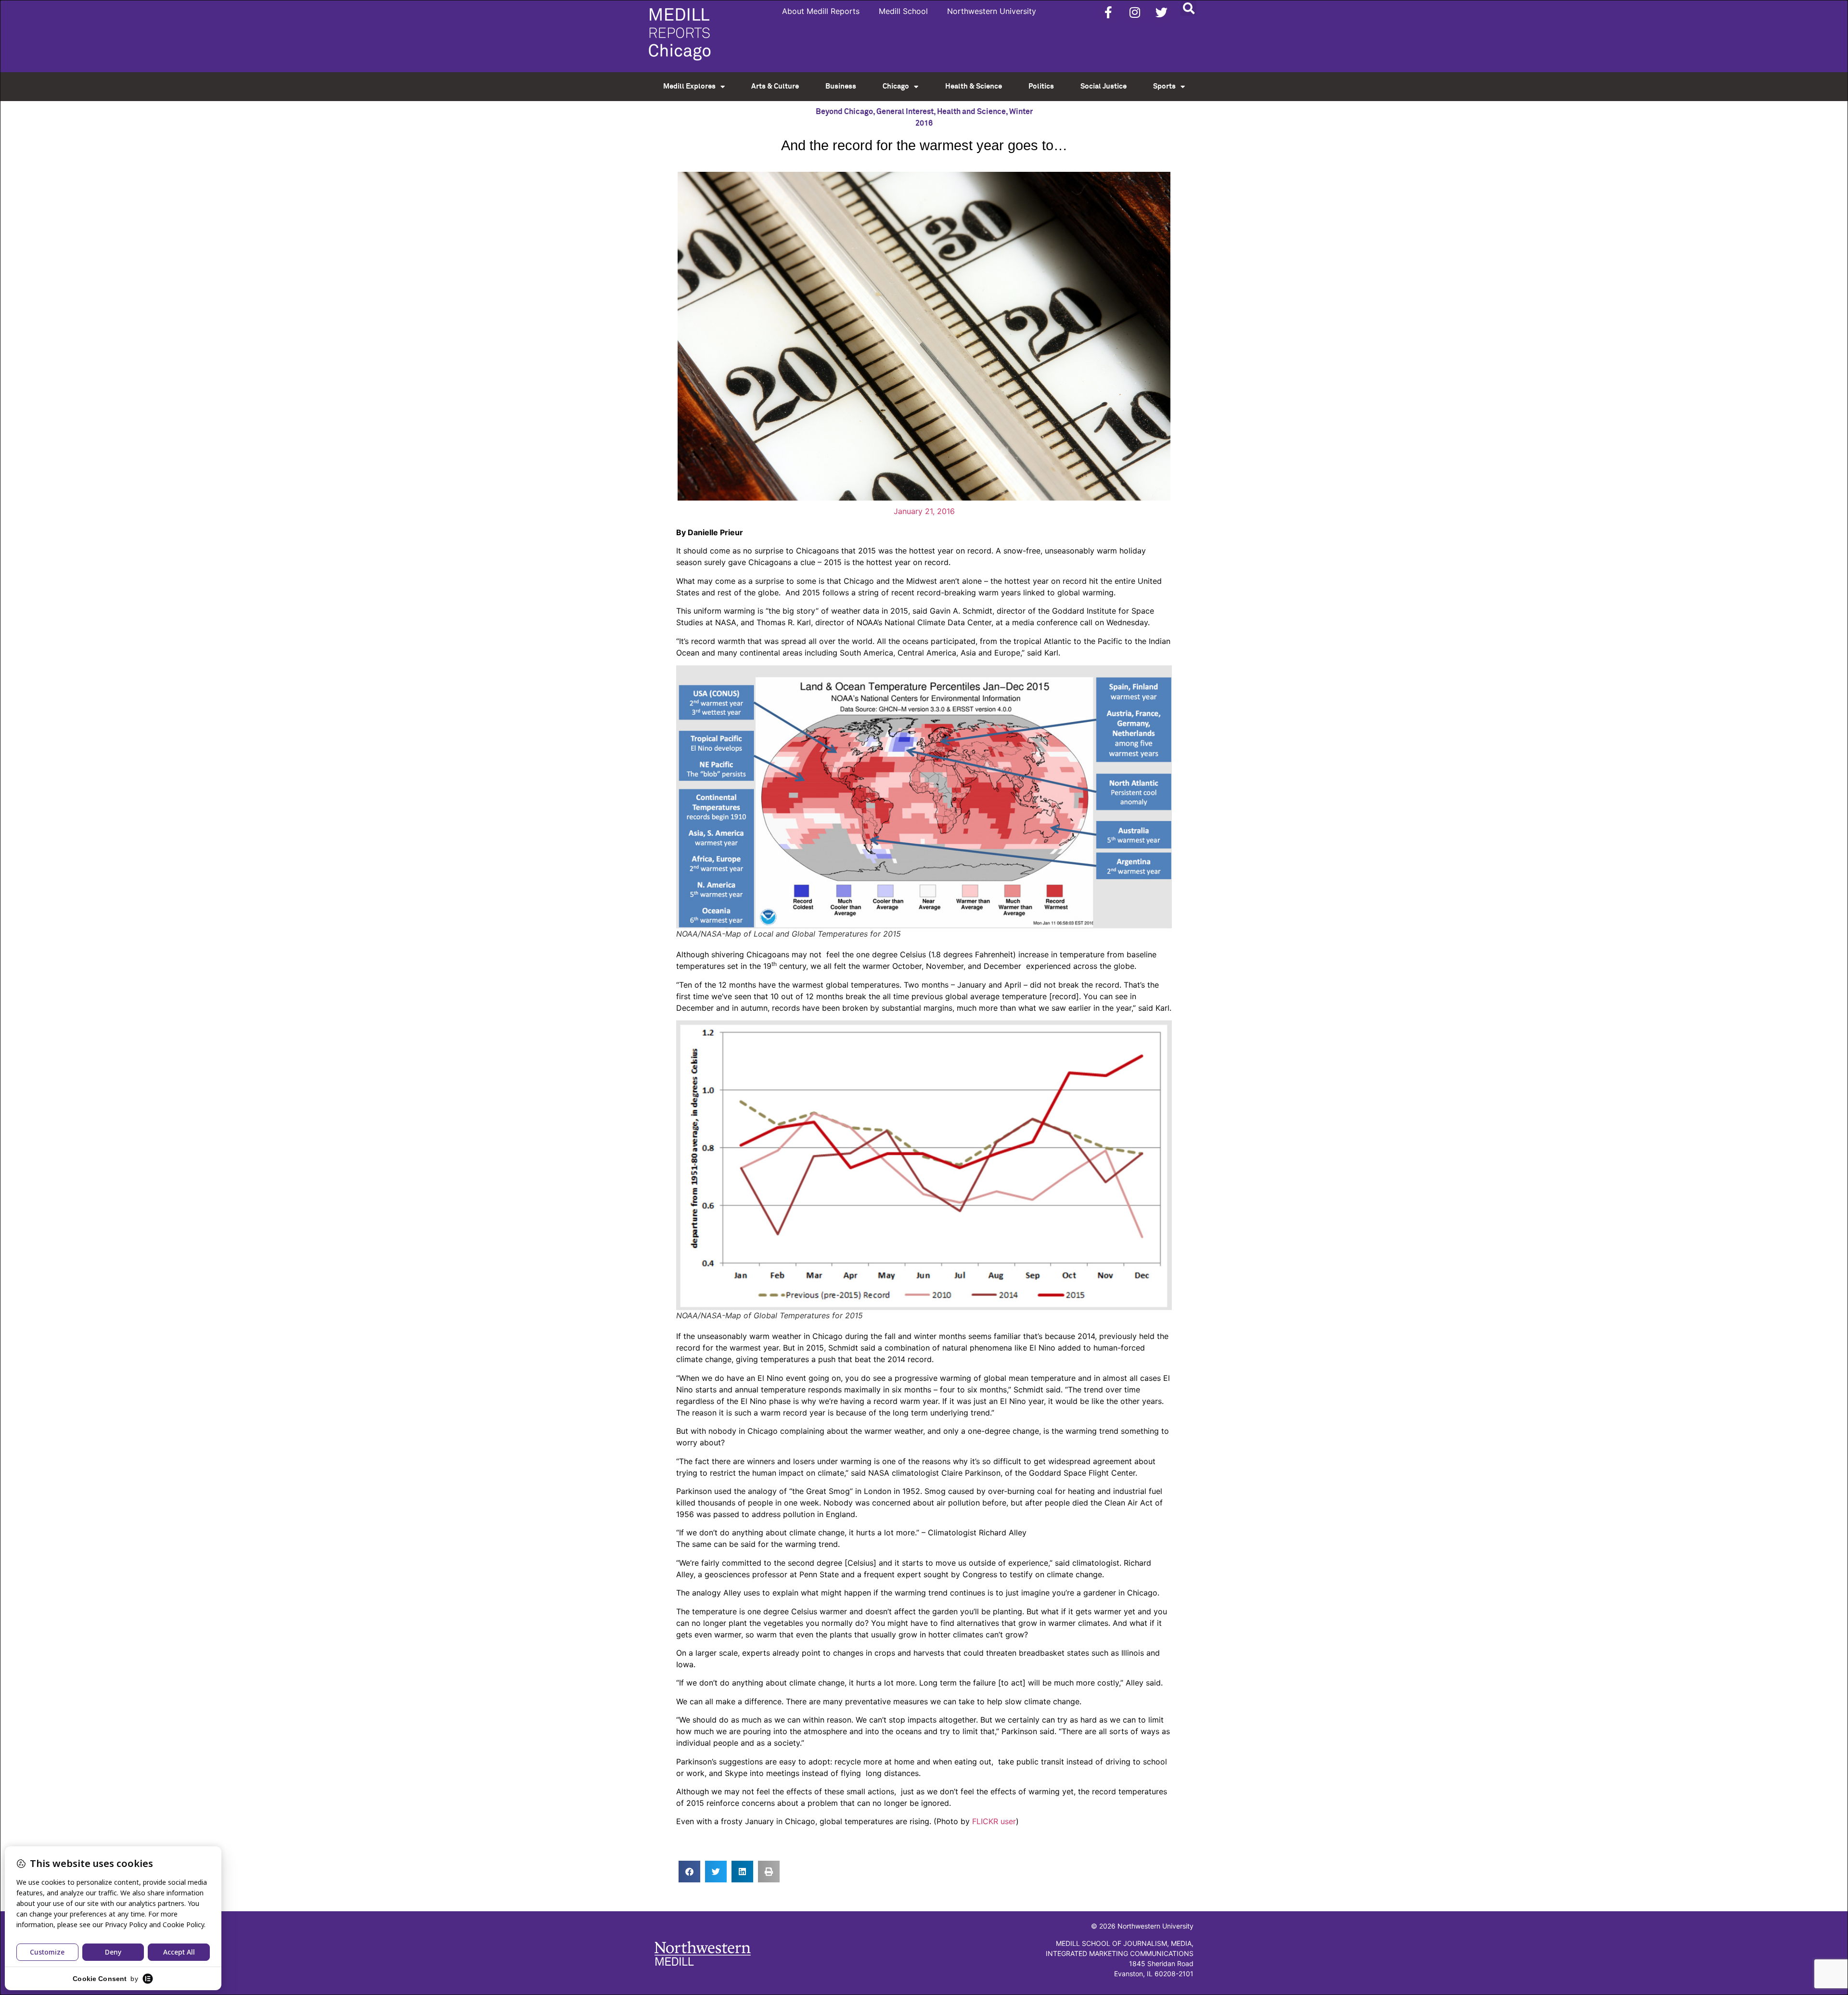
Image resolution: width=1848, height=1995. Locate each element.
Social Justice (1104, 86)
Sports (1164, 86)
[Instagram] (1135, 12)
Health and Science (971, 112)
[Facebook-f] (1108, 12)
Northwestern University (992, 11)
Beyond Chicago (844, 112)
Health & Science (974, 86)
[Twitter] (1161, 12)
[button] (1188, 8)
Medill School (903, 11)
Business (841, 86)
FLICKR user (994, 1821)
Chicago (896, 86)
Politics (1041, 86)
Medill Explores (689, 86)
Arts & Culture (775, 86)
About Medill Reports (821, 11)
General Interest (905, 112)
